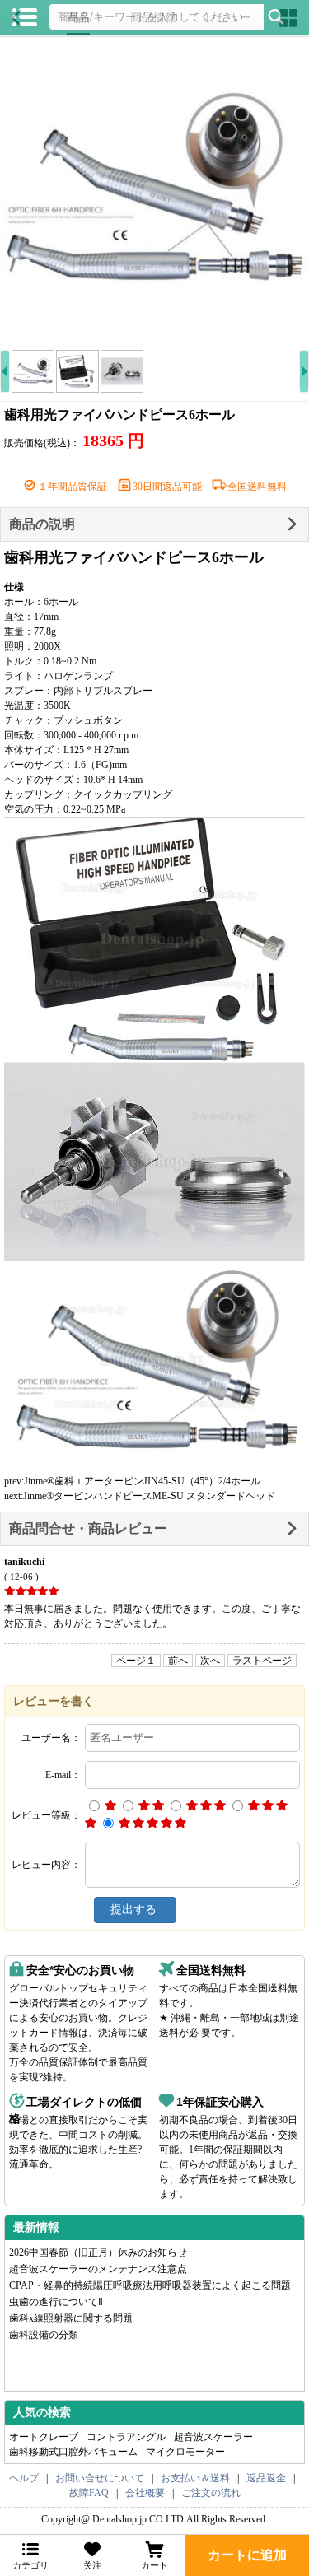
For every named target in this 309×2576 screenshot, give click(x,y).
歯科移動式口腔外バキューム (73, 2452)
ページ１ (136, 1661)
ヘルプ (24, 2478)
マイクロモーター (185, 2452)
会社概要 (145, 2493)
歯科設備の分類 (44, 2335)
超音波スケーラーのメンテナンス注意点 (98, 2269)
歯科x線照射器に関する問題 (71, 2318)
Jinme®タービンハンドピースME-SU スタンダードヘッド (149, 1496)
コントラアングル (126, 2437)
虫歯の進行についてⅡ (56, 2302)
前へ (178, 1661)
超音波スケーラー (213, 2437)
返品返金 (266, 2478)
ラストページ (262, 1661)
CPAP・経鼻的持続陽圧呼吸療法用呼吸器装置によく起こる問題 (150, 2285)
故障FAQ (89, 2493)
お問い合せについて (100, 2478)
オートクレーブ (44, 2437)
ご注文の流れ (211, 2493)
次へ (210, 1661)
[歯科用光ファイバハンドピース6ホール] (154, 191)
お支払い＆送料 (195, 2478)
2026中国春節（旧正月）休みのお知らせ (98, 2252)
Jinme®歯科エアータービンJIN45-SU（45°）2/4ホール (142, 1481)
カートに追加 (247, 2555)
